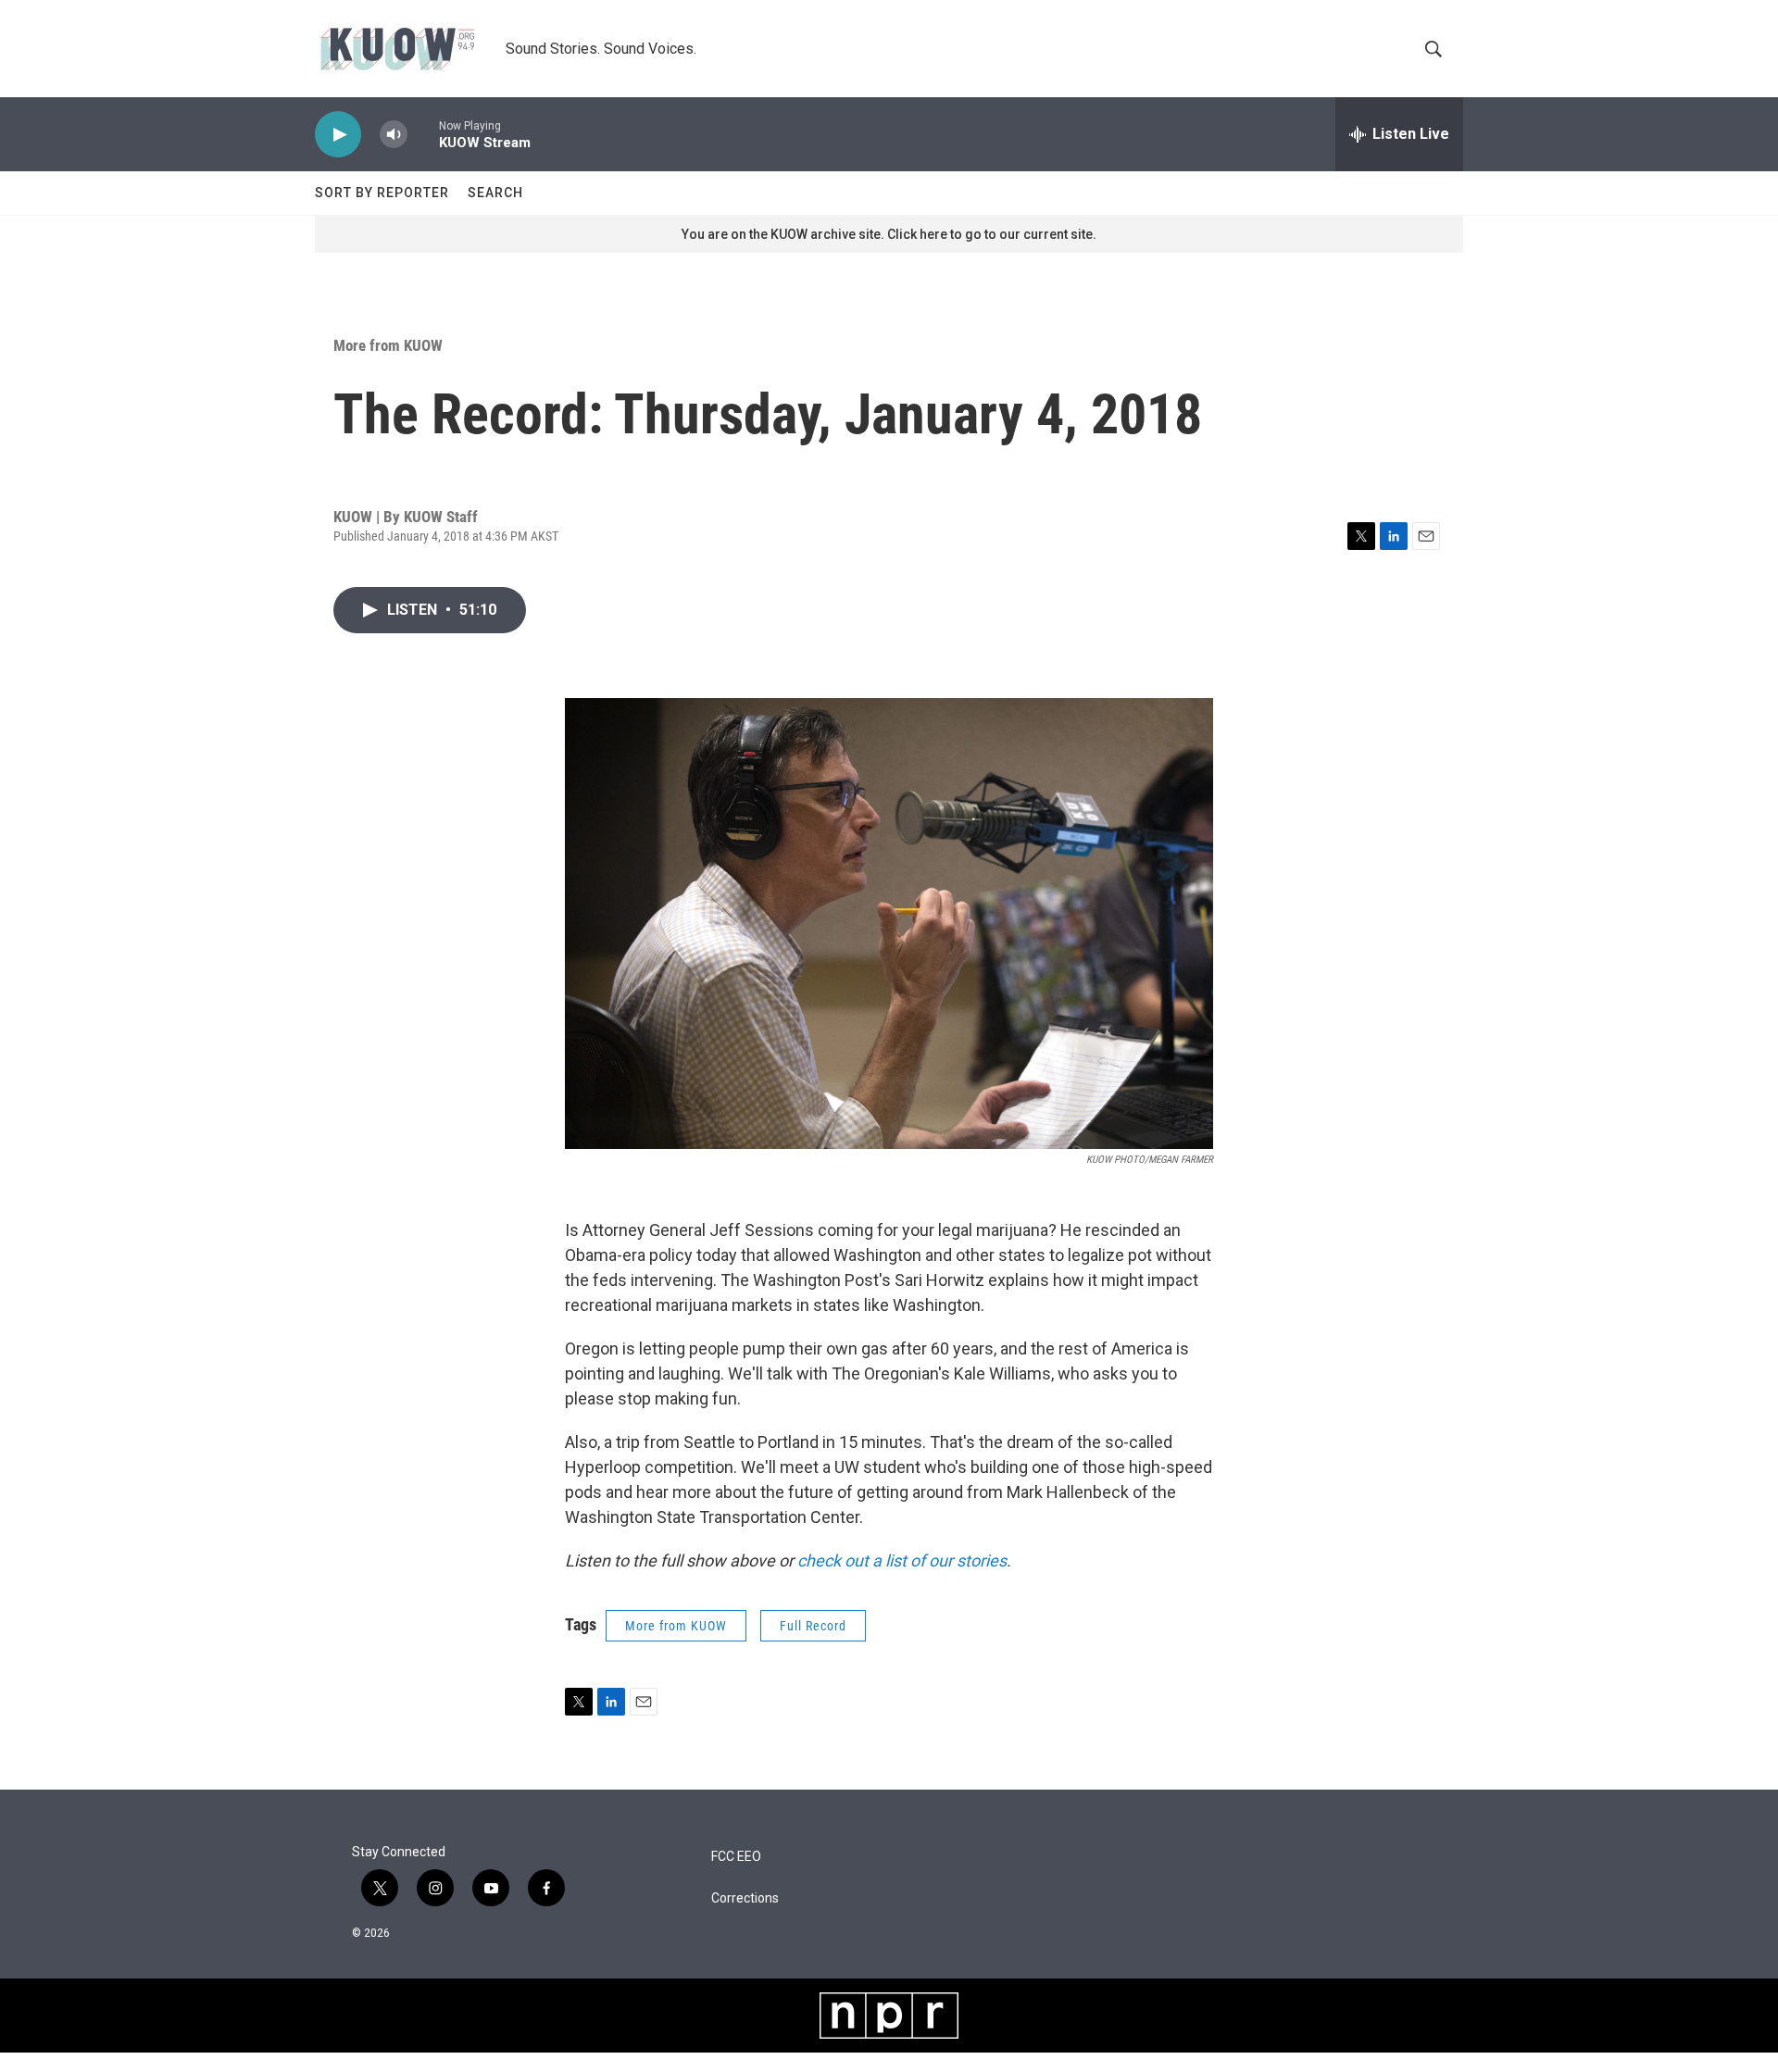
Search (495, 193)
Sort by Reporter (382, 193)
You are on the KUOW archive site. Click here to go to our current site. (889, 234)
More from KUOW (388, 345)
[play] (338, 135)
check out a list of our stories (902, 1560)
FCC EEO (736, 1857)
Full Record (813, 1626)
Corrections (745, 1898)
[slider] (423, 134)
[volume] (394, 135)
